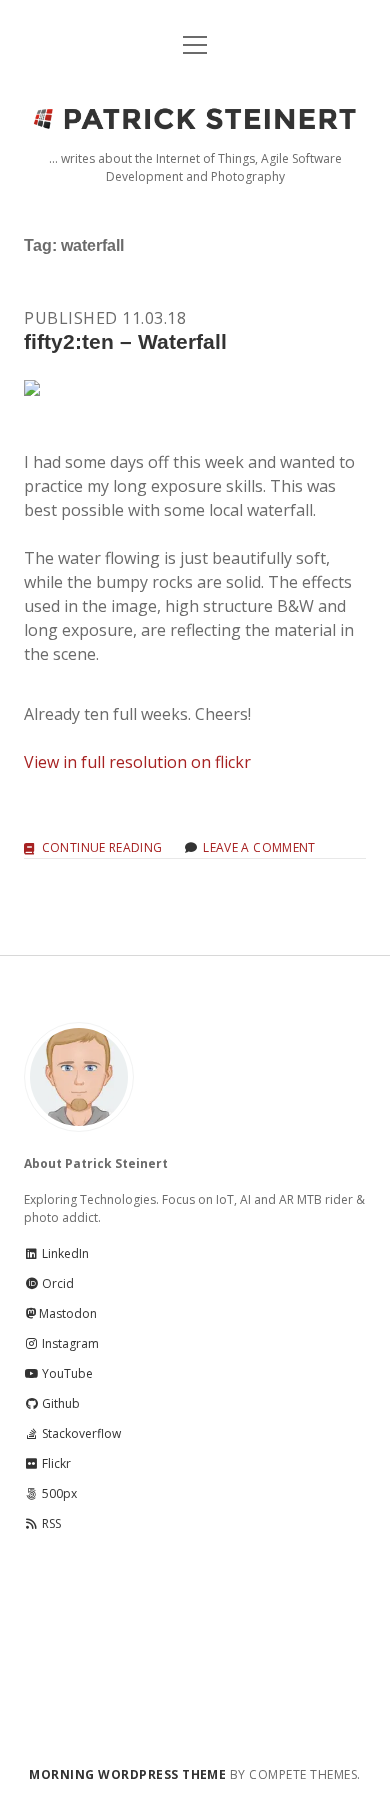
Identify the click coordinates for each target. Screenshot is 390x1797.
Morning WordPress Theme (127, 1774)
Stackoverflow (80, 1433)
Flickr (55, 1463)
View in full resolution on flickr (137, 762)
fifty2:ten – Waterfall (125, 341)
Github (59, 1403)
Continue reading (102, 848)
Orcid (56, 1283)
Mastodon (68, 1313)
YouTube (66, 1373)
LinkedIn (64, 1253)
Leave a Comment (259, 847)
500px (58, 1493)
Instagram (69, 1343)
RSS (50, 1523)
